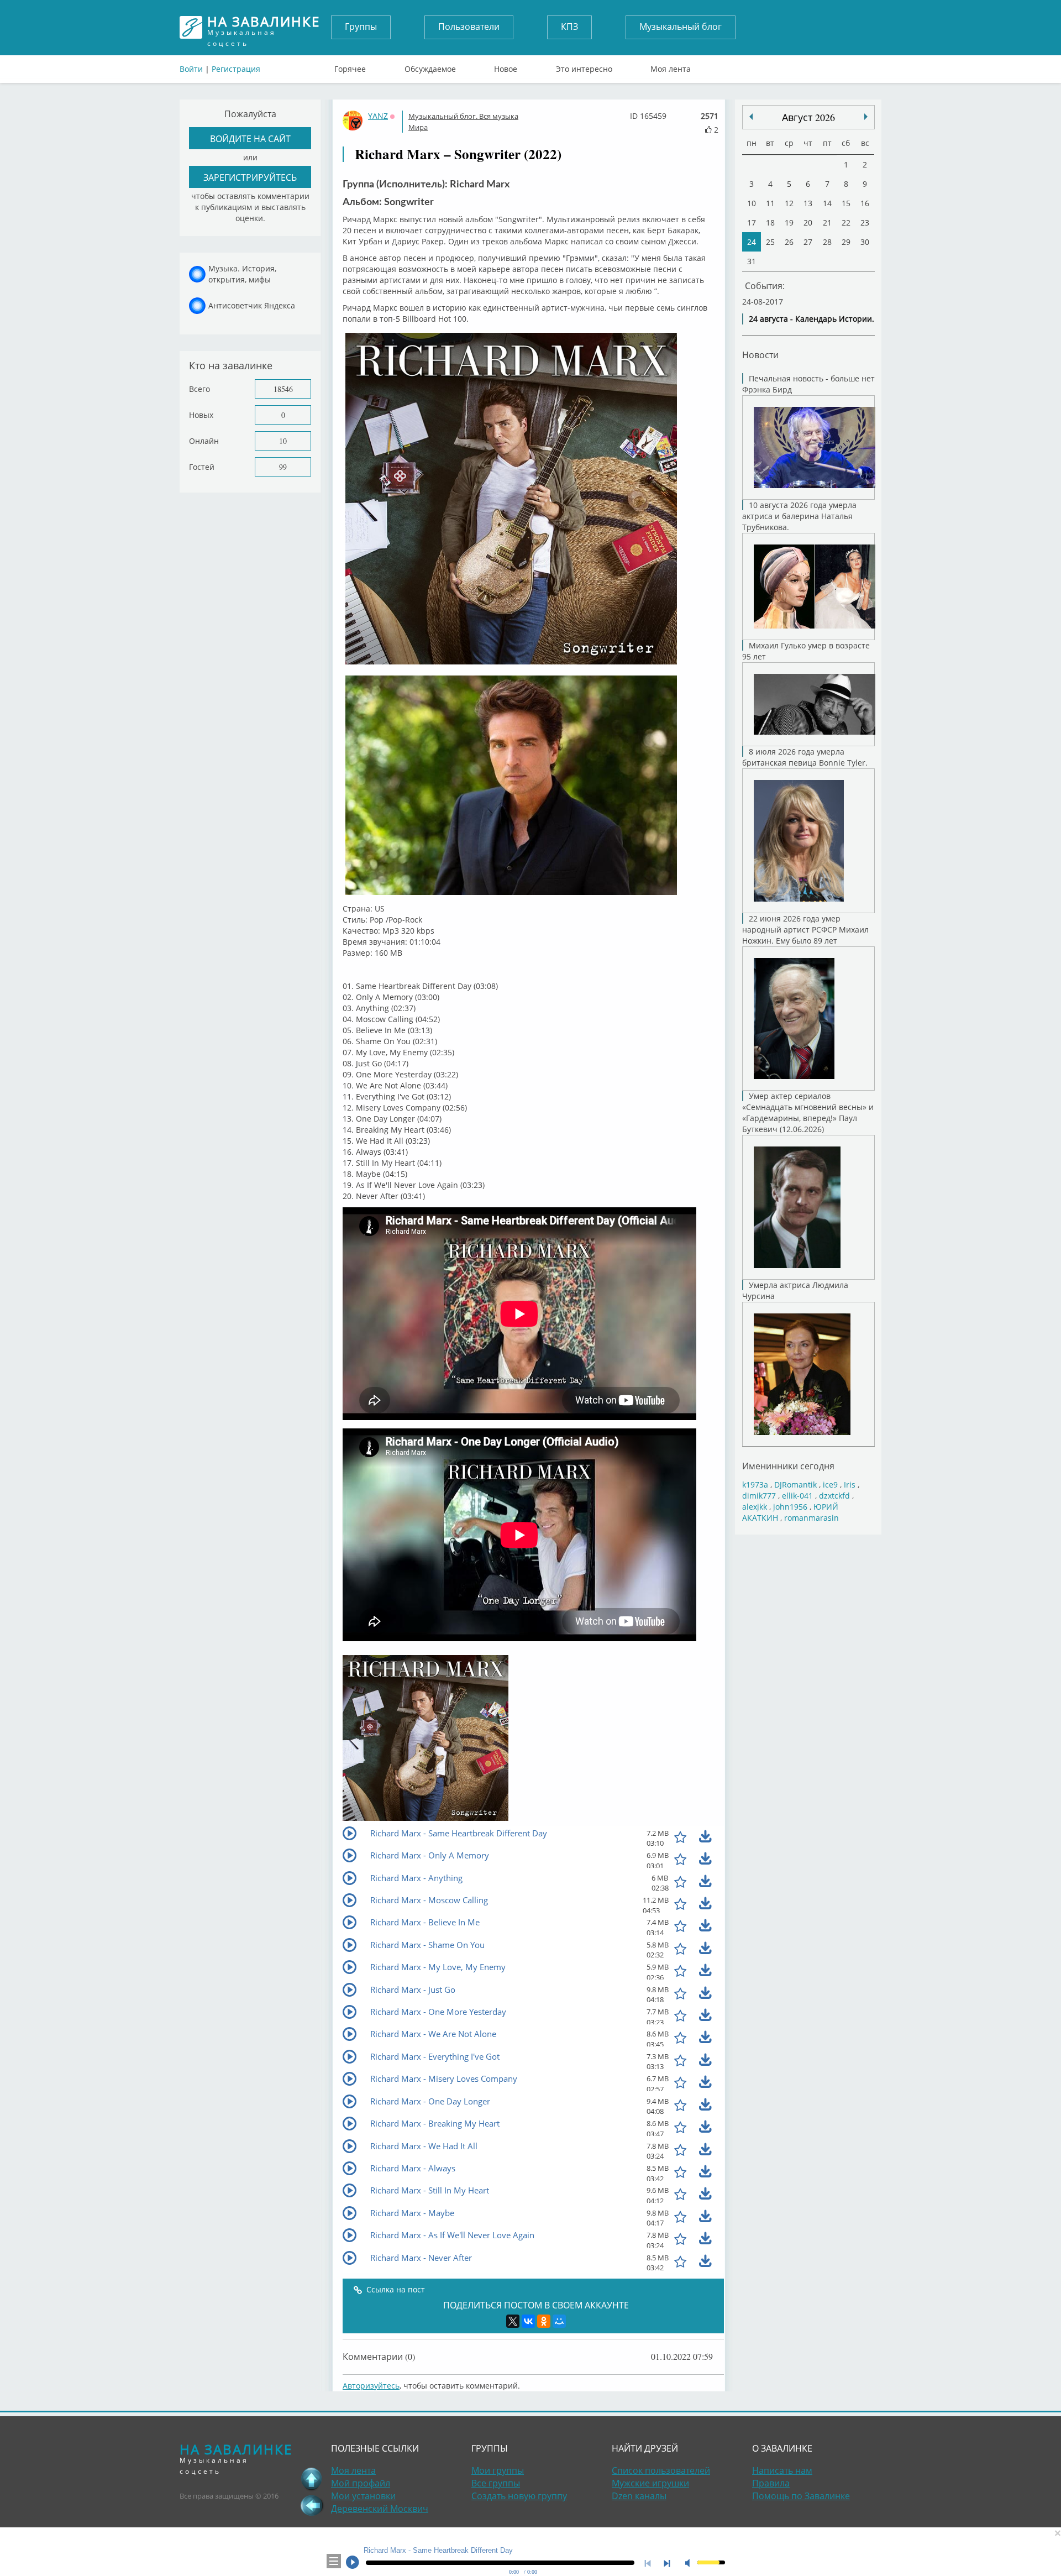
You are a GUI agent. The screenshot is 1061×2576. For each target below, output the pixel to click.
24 (752, 242)
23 (865, 222)
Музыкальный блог (681, 27)
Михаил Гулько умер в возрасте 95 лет (806, 651)
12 (789, 203)
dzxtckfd (834, 1496)
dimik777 (759, 1496)
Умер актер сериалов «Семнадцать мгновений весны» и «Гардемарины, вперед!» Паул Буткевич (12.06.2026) (808, 1112)
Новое (506, 66)
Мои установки (363, 2496)
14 (827, 203)
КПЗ (569, 27)
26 (789, 242)
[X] (513, 2321)
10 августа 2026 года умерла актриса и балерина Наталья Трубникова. (799, 516)
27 (808, 242)
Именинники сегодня (788, 1466)
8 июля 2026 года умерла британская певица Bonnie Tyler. (805, 757)
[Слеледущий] (751, 117)
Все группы (496, 2483)
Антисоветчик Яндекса (252, 305)
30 (865, 242)
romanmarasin (811, 1518)
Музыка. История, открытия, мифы (242, 274)
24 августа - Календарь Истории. (811, 319)
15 (846, 203)
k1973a (755, 1485)
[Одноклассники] (544, 2321)
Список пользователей (661, 2470)
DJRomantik (795, 1485)
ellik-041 (797, 1496)
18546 (283, 389)
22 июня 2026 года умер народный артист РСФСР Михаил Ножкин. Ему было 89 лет (805, 930)
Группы (361, 27)
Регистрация (236, 69)
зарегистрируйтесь (250, 177)
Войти (191, 69)
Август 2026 (808, 117)
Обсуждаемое (430, 66)
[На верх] (312, 2479)
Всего (199, 389)
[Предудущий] (866, 117)
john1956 (790, 1507)
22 (846, 222)
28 (827, 242)
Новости (760, 355)
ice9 (830, 1485)
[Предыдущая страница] (312, 2505)
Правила (771, 2483)
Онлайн (204, 441)
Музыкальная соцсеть (264, 27)
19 (789, 222)
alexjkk (755, 1507)
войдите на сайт (250, 138)
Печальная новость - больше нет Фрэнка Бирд (808, 384)
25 (770, 242)
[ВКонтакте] (528, 2321)
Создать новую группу (519, 2496)
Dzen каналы (639, 2496)
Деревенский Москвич (380, 2509)
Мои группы (498, 2470)
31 (752, 261)
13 (808, 203)
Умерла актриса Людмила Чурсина (795, 1290)
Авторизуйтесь (371, 2386)
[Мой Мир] (559, 2321)
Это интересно (584, 66)
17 (752, 222)
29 (846, 242)
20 (808, 222)
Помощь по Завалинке (801, 2496)
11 (770, 203)
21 (827, 222)
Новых (201, 415)
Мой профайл (361, 2483)
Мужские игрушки (650, 2483)
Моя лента (671, 66)
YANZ (378, 116)
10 (283, 441)
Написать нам (782, 2470)
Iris (850, 1485)
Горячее (350, 66)
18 (770, 222)
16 (865, 203)
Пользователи (469, 27)
